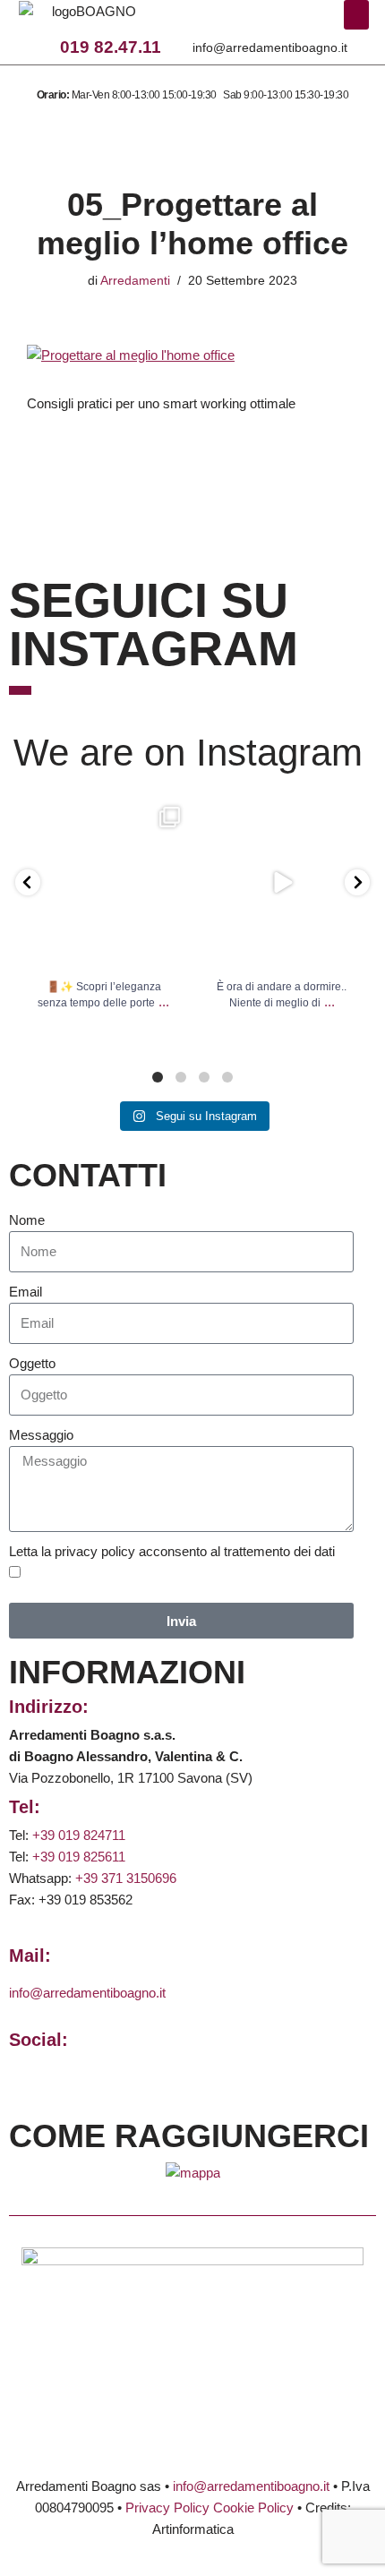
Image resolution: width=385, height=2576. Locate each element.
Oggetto (32, 1363)
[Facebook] (206, 21)
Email (26, 1292)
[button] (356, 15)
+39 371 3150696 (126, 1878)
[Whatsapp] (256, 21)
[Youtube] (280, 21)
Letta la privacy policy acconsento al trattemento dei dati (172, 1551)
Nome (27, 1220)
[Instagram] (231, 21)
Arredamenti (135, 281)
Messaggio (41, 1435)
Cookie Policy (253, 2508)
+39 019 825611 (79, 1857)
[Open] (103, 883)
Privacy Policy (167, 2508)
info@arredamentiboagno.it (270, 47)
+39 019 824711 (79, 1835)
